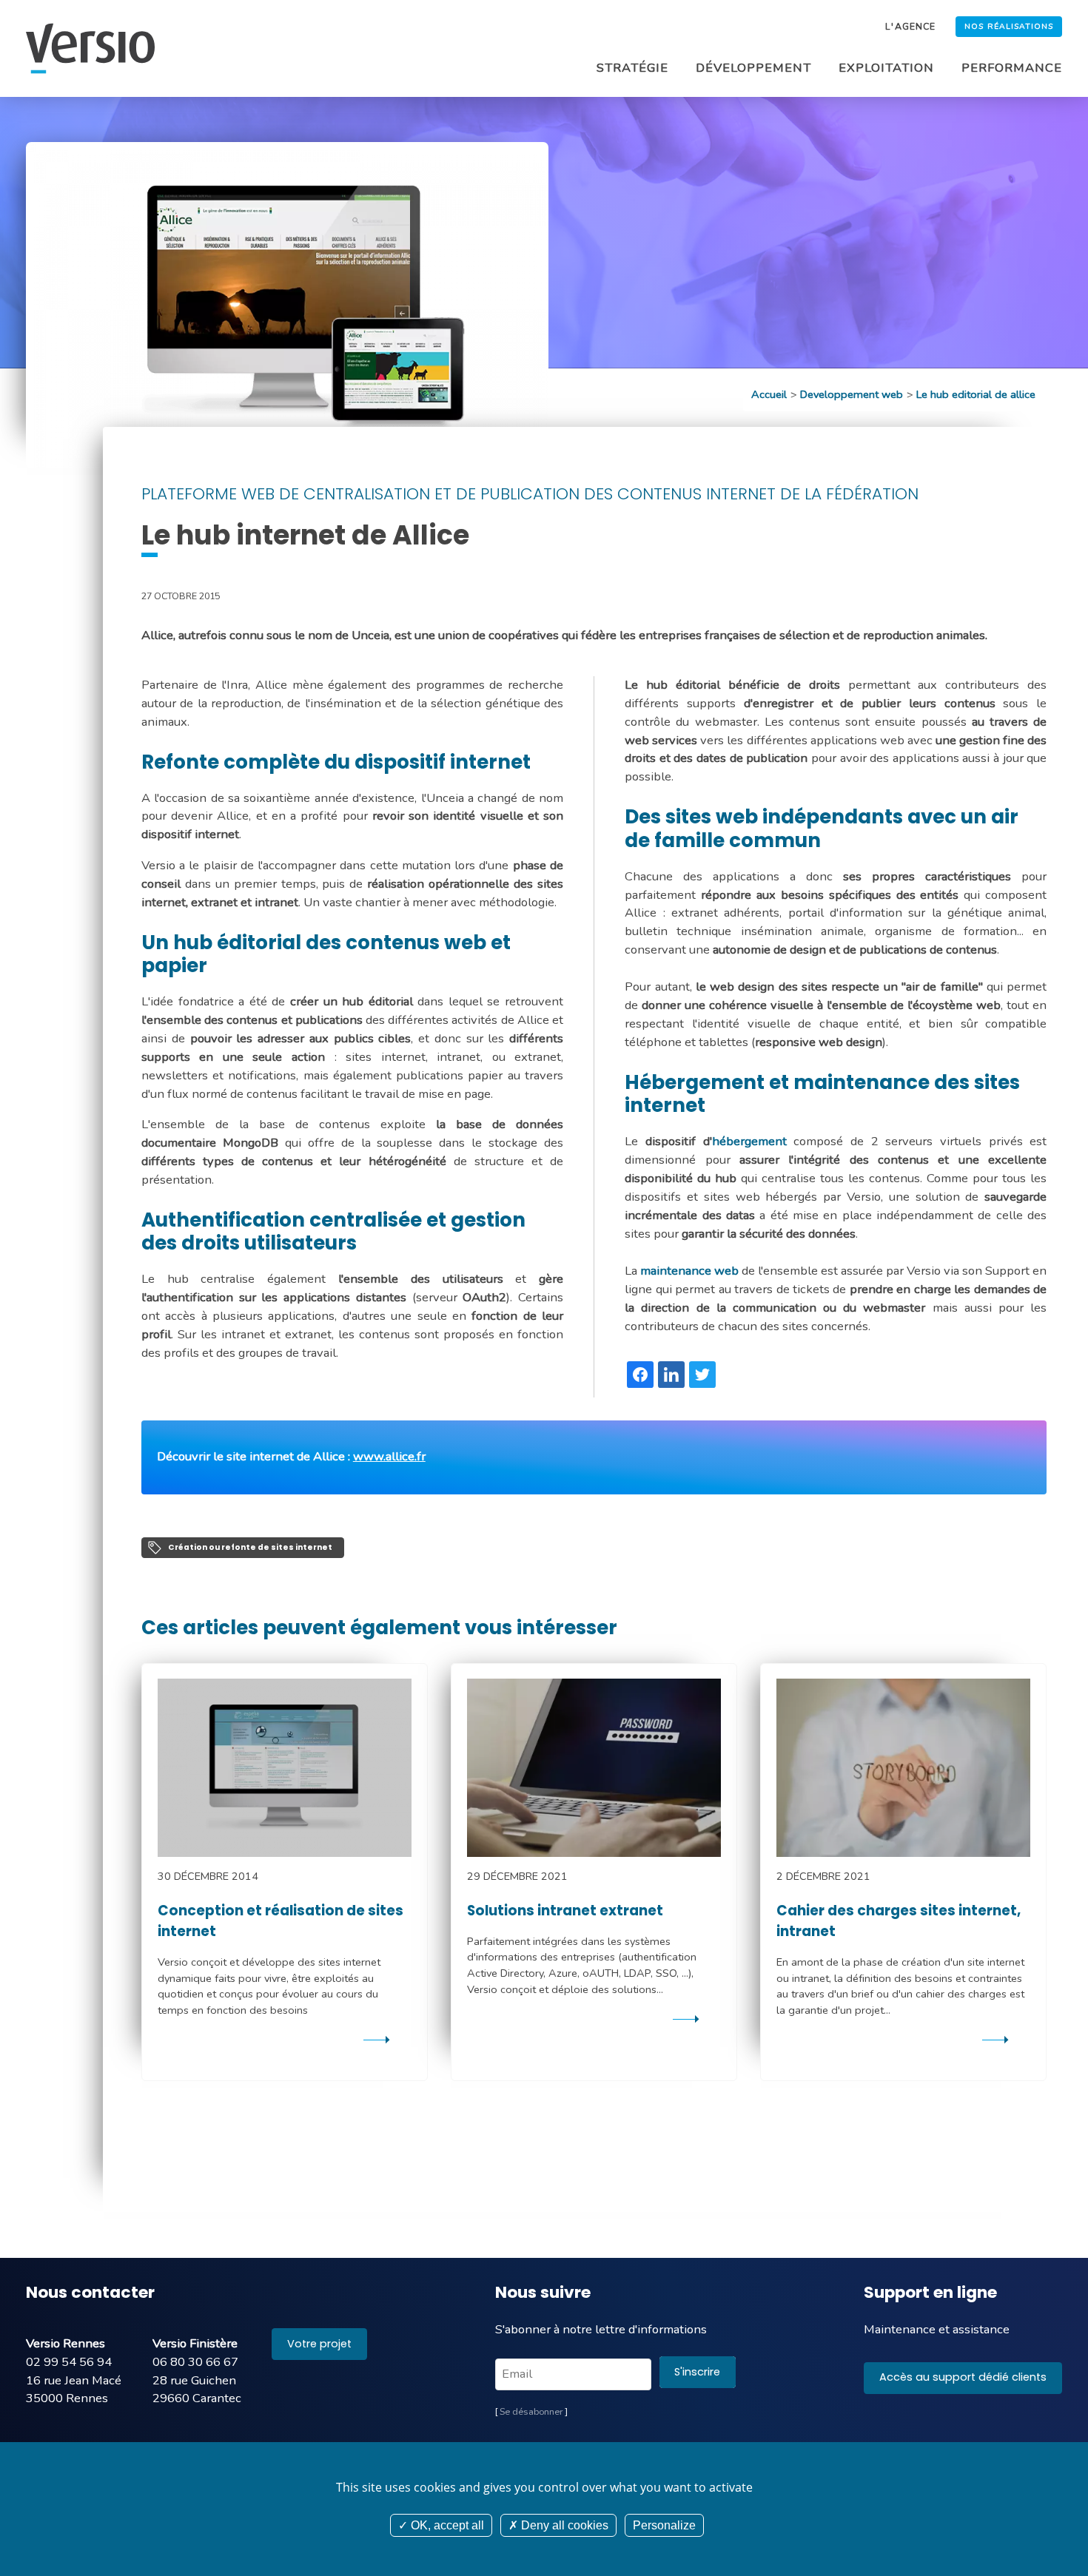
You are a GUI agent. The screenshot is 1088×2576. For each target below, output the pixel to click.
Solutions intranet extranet (565, 1911)
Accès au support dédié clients (963, 2377)
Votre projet (319, 2344)
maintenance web (689, 1271)
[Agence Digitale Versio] (90, 48)
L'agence (910, 26)
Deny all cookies (563, 2525)
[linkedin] (671, 1375)
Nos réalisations (1009, 26)
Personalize (664, 2525)
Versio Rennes (66, 2343)
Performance (1012, 68)
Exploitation (886, 68)
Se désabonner (531, 2411)
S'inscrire (697, 2372)
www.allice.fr (389, 1456)
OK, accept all (446, 2525)
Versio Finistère (195, 2343)
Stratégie (632, 68)
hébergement (749, 1141)
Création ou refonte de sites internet (250, 1547)
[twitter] (702, 1375)
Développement (754, 68)
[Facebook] (640, 1375)
